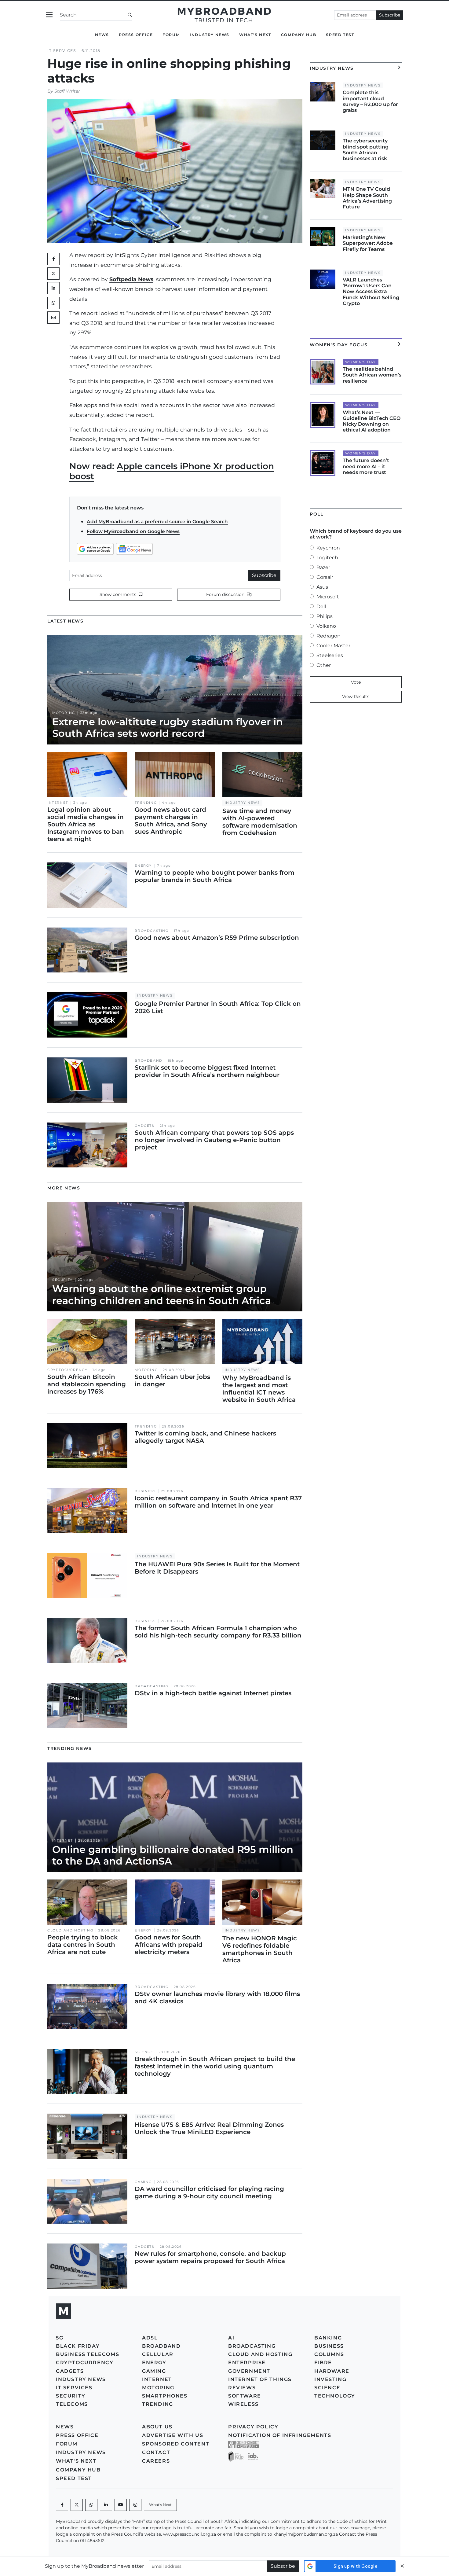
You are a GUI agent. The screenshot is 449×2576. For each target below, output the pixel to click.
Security (62, 1280)
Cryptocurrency (67, 1370)
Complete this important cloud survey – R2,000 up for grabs (370, 101)
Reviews (242, 2388)
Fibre (323, 2363)
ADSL (150, 2338)
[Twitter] (53, 274)
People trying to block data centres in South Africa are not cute (83, 1945)
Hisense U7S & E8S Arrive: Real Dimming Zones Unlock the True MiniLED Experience (209, 2128)
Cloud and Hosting (70, 1930)
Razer (323, 567)
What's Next (255, 35)
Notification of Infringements (280, 2435)
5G (60, 2338)
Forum (171, 35)
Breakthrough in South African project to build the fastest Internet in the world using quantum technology (215, 2066)
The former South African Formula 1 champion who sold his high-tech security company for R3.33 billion (218, 1632)
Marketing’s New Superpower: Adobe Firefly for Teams (368, 243)
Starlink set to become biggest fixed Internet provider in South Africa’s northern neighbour (207, 1071)
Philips (325, 616)
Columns (329, 2354)
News (102, 35)
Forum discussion (226, 594)
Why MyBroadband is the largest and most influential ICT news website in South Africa (259, 1389)
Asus (322, 587)
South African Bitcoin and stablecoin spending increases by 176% (87, 1384)
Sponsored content (176, 2444)
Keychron (328, 548)
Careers (156, 2461)
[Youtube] (121, 2505)
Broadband (148, 1061)
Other (324, 665)
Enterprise (247, 2363)
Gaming (143, 2182)
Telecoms (72, 2404)
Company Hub (299, 35)
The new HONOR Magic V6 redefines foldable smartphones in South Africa (260, 1949)
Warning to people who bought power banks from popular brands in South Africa (215, 876)
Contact (156, 2452)
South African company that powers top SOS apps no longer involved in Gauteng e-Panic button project (214, 1140)
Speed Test (340, 35)
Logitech (327, 558)
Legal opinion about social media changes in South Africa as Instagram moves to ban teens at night (86, 824)
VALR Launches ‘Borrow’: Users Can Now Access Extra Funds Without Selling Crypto (371, 292)
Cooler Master (333, 646)
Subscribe (390, 15)
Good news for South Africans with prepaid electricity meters (169, 1945)
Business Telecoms (88, 2354)
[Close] (402, 2566)
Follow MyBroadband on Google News (133, 531)
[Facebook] (62, 2505)
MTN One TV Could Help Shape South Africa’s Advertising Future (367, 198)
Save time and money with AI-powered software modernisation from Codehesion (260, 822)
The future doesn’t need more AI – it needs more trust (366, 466)
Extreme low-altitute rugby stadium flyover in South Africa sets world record (168, 728)
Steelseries (330, 655)
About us (157, 2427)
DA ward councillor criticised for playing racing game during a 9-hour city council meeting (209, 2192)
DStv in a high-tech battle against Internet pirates (213, 1693)
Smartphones (165, 2396)
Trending (146, 803)
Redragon (329, 636)
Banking (328, 2338)
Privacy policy (253, 2427)
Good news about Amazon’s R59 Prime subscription (217, 938)
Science (144, 2052)
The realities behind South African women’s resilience (372, 375)
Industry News (210, 35)
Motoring (64, 713)
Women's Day (361, 362)
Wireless (243, 2404)
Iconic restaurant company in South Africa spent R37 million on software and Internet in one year (218, 1502)
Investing (330, 2379)
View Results (356, 696)
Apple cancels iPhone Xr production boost (172, 471)
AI (231, 2338)
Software (245, 2396)
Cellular (158, 2354)
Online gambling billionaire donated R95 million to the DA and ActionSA (173, 1855)
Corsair (325, 577)
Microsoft (328, 597)
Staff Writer (67, 91)
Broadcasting (151, 931)
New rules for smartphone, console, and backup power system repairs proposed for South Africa (210, 2257)
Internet (58, 803)
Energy (143, 866)
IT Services (62, 51)
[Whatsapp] (91, 2505)
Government (249, 2371)
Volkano (326, 626)
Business (145, 1491)
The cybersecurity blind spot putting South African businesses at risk (366, 150)
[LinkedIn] (53, 288)
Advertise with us (173, 2435)
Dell (321, 606)
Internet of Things (260, 2379)
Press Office (136, 35)
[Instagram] (135, 2505)
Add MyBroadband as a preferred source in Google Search (157, 522)
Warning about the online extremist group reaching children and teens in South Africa (162, 1294)
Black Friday (78, 2346)
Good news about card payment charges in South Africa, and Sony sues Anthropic (171, 821)
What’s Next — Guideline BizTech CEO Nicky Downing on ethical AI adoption (372, 421)
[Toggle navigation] (49, 15)
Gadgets (144, 1126)
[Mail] (53, 318)
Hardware (332, 2371)
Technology (335, 2396)
